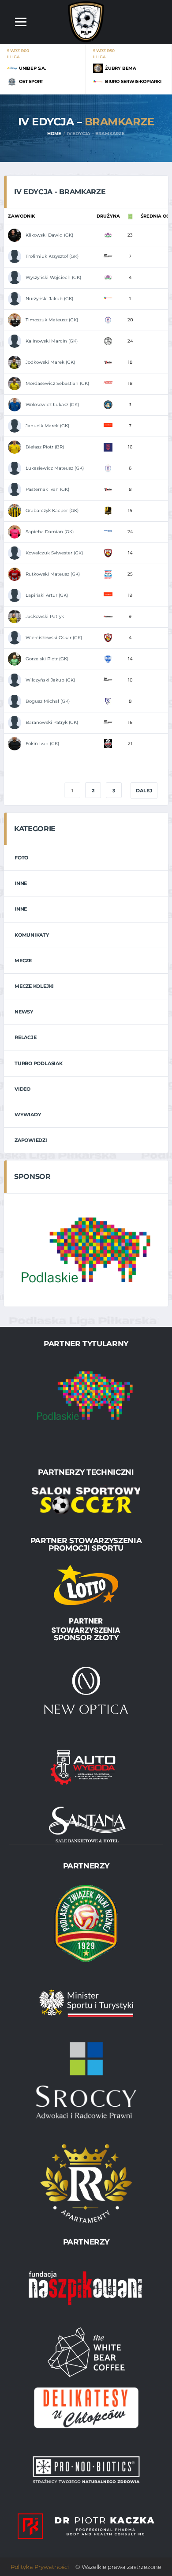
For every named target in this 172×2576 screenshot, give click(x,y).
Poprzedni (35, 791)
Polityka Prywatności (40, 2567)
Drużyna (108, 216)
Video (22, 1089)
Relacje (25, 1037)
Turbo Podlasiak (39, 1063)
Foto (21, 858)
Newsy (24, 1012)
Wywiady (28, 1115)
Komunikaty (32, 935)
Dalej (144, 791)
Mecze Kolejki (34, 986)
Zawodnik (21, 216)
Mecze (23, 960)
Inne (21, 883)
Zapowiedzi (31, 1140)
